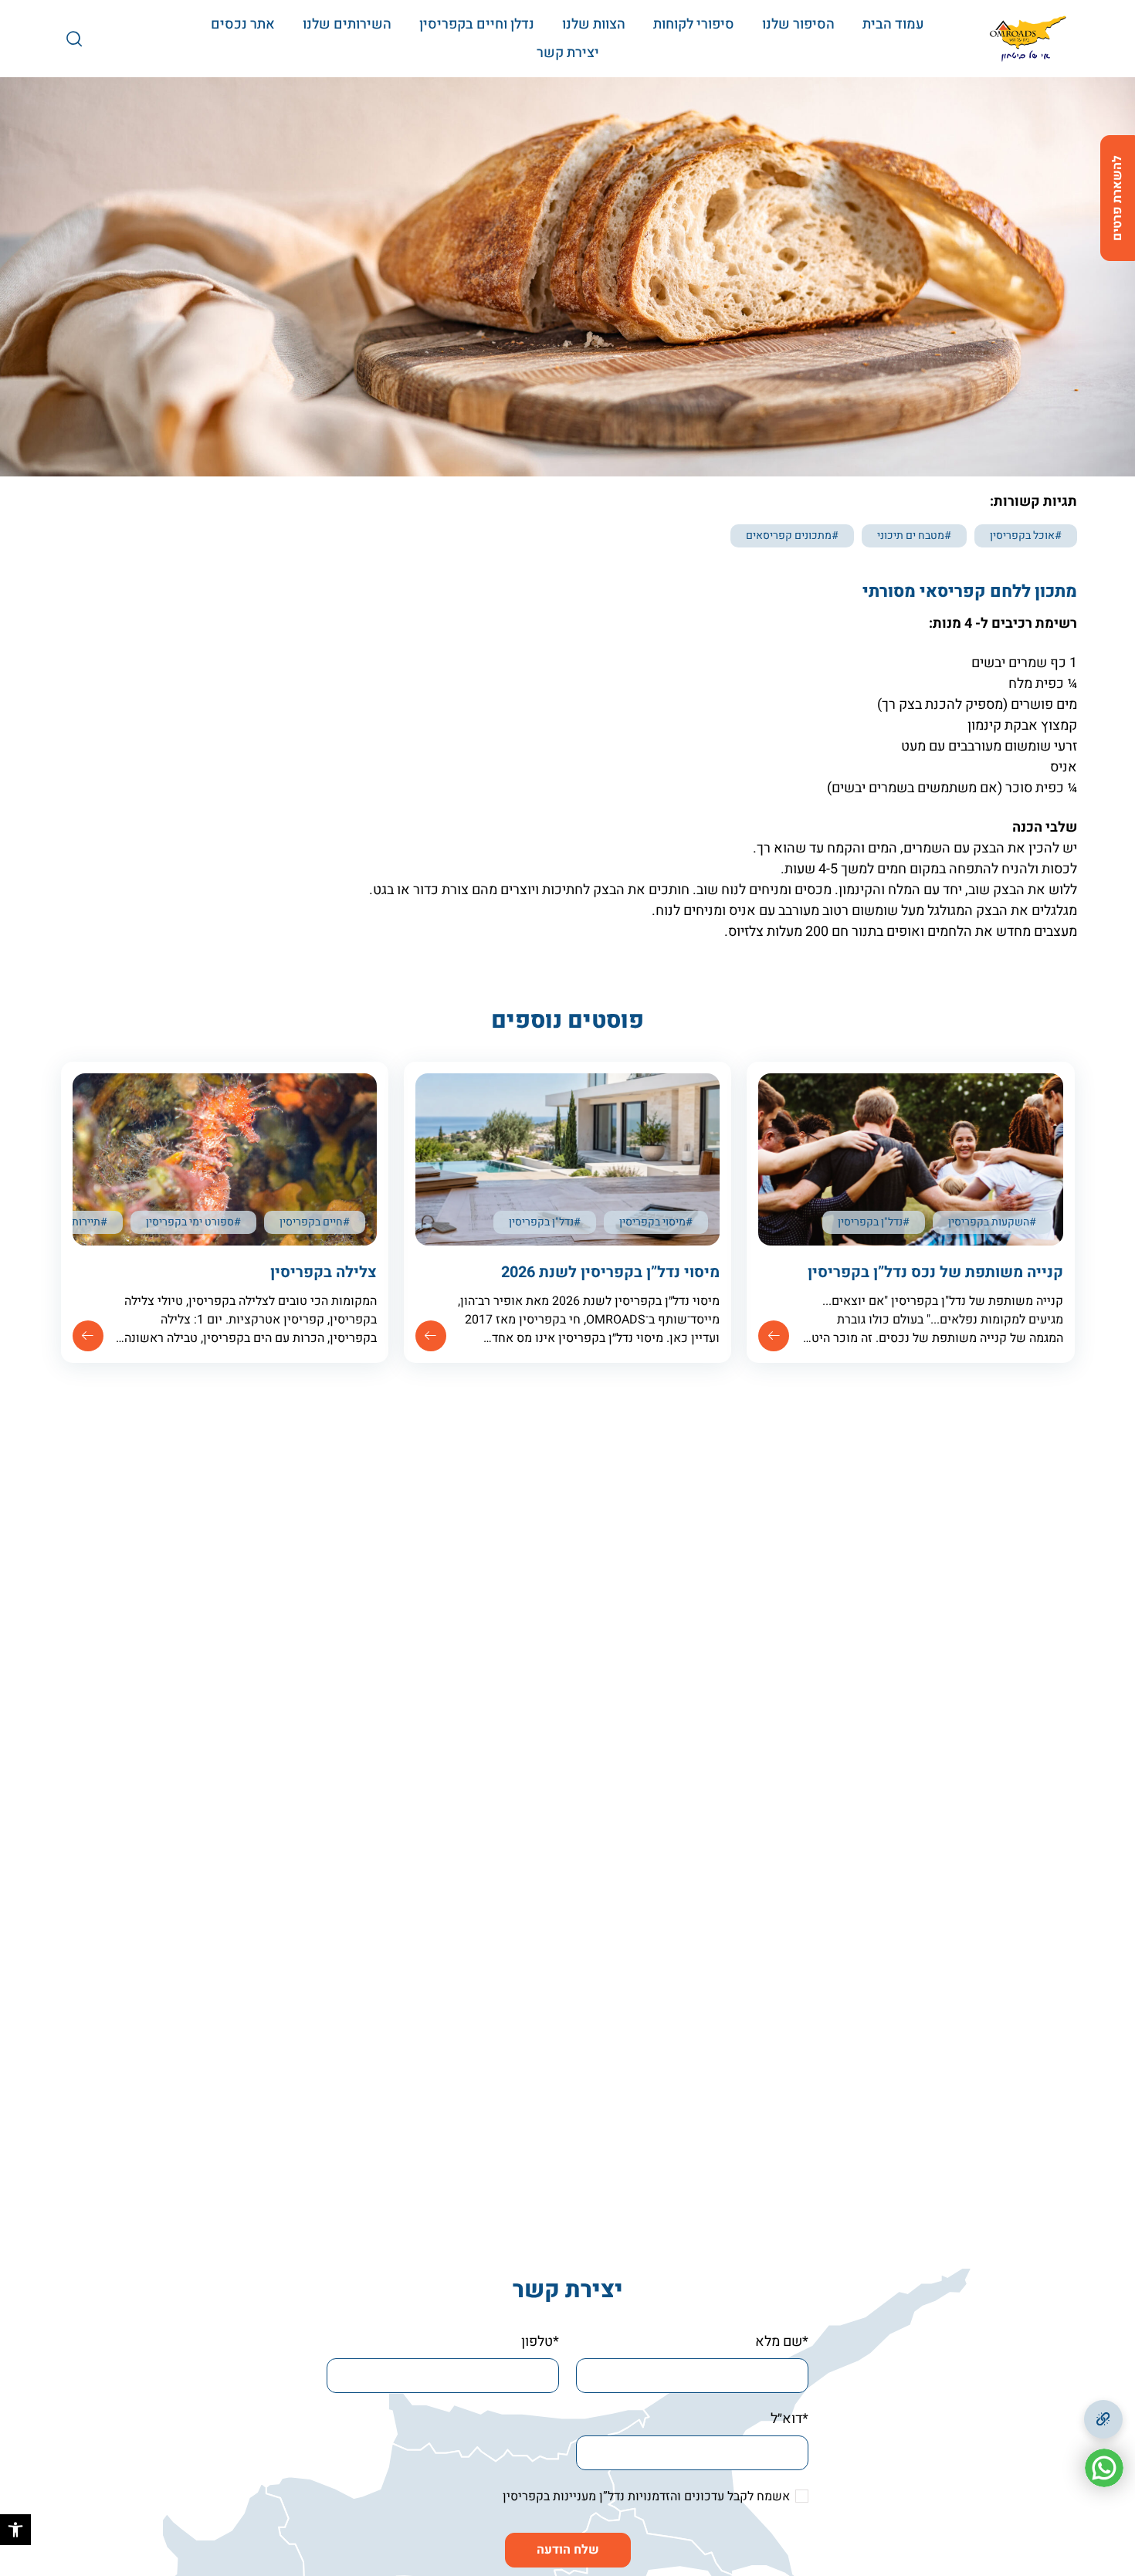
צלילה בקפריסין (324, 1272)
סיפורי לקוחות (694, 24)
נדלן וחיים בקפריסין (477, 24)
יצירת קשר (568, 53)
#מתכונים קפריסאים (792, 536)
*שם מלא (782, 2342)
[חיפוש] (74, 39)
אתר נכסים (243, 24)
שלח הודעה (568, 2550)
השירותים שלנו (347, 24)
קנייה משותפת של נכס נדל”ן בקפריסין (935, 1272)
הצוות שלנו (594, 24)
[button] (15, 2530)
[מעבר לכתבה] (774, 1336)
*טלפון (540, 2342)
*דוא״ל (789, 2419)
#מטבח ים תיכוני (914, 536)
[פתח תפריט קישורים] (1103, 2419)
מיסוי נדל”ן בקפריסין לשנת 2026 (610, 1272)
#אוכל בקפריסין (1026, 536)
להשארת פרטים (1117, 198)
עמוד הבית (893, 24)
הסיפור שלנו (798, 24)
